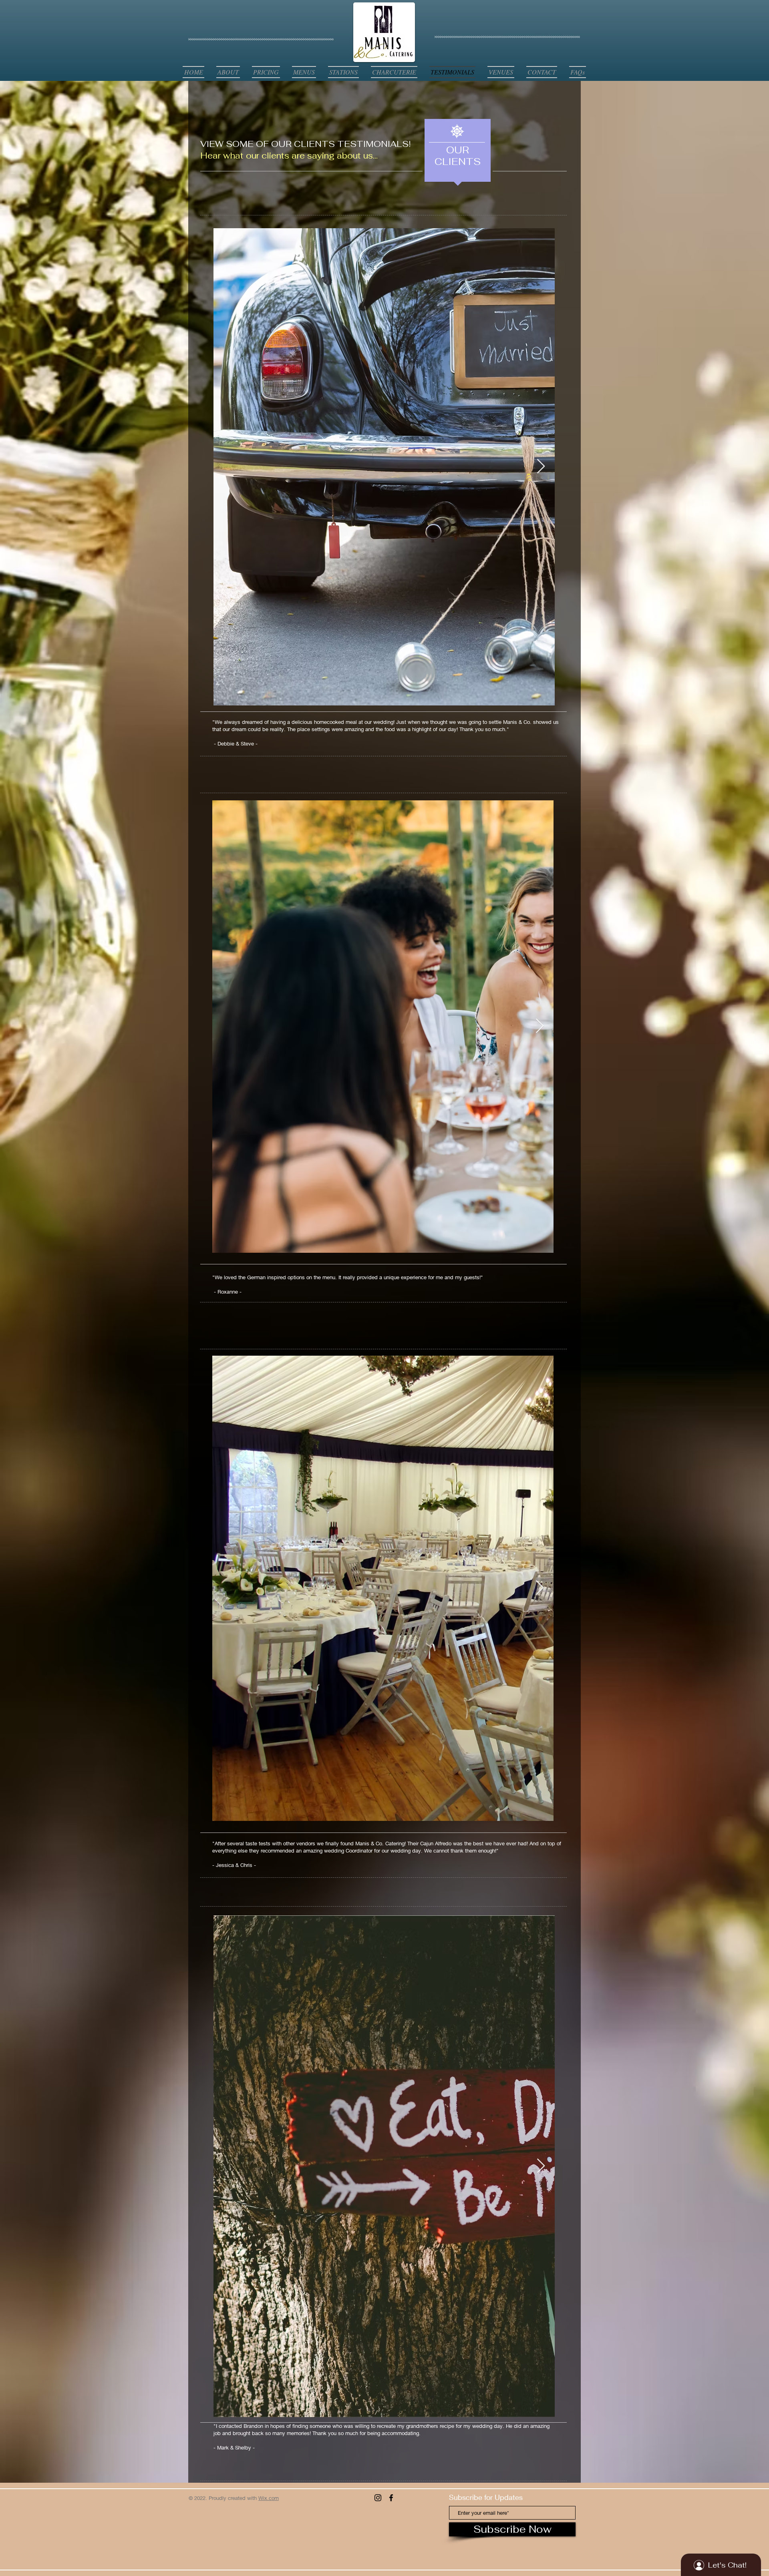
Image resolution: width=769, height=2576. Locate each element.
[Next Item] (541, 467)
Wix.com (269, 2498)
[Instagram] (378, 2498)
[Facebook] (391, 2498)
